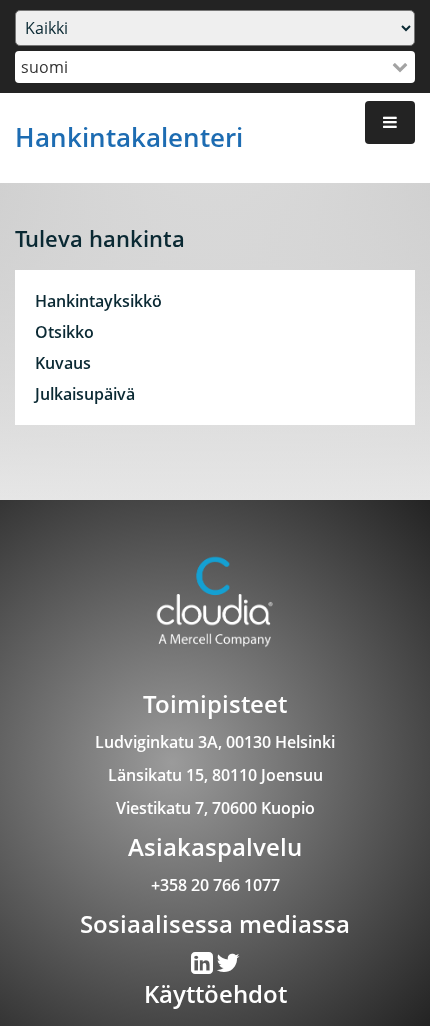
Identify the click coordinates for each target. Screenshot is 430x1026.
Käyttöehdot (215, 993)
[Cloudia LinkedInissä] (228, 967)
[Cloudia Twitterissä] (203, 967)
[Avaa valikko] (390, 122)
